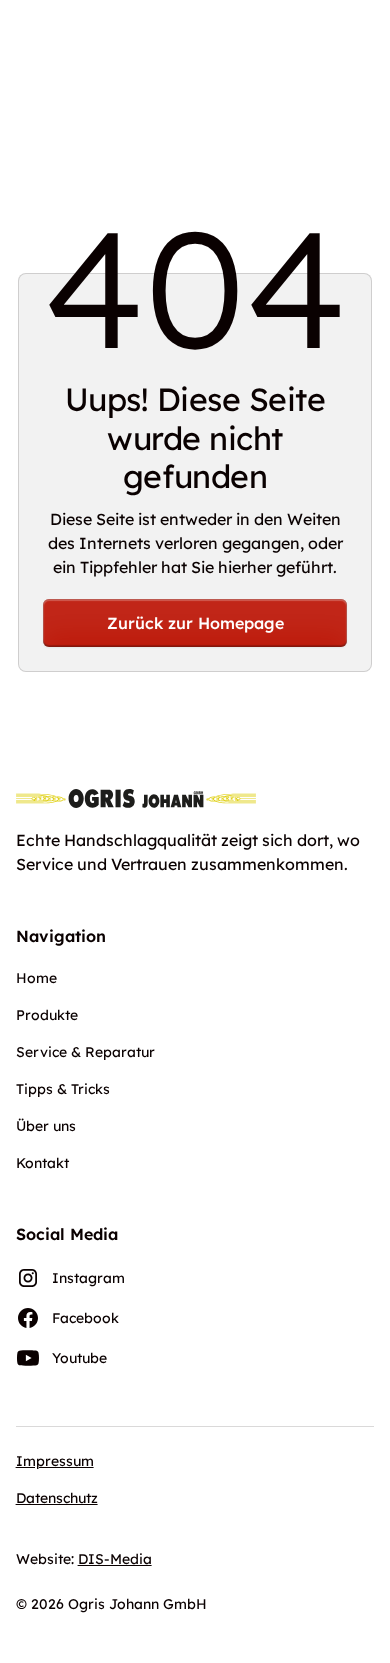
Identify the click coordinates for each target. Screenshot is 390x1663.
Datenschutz (57, 1498)
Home (36, 978)
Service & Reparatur (85, 1052)
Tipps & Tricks (63, 1089)
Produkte (47, 1015)
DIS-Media (115, 1559)
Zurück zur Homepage (195, 623)
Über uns (46, 1126)
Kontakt (42, 1163)
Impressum (55, 1461)
